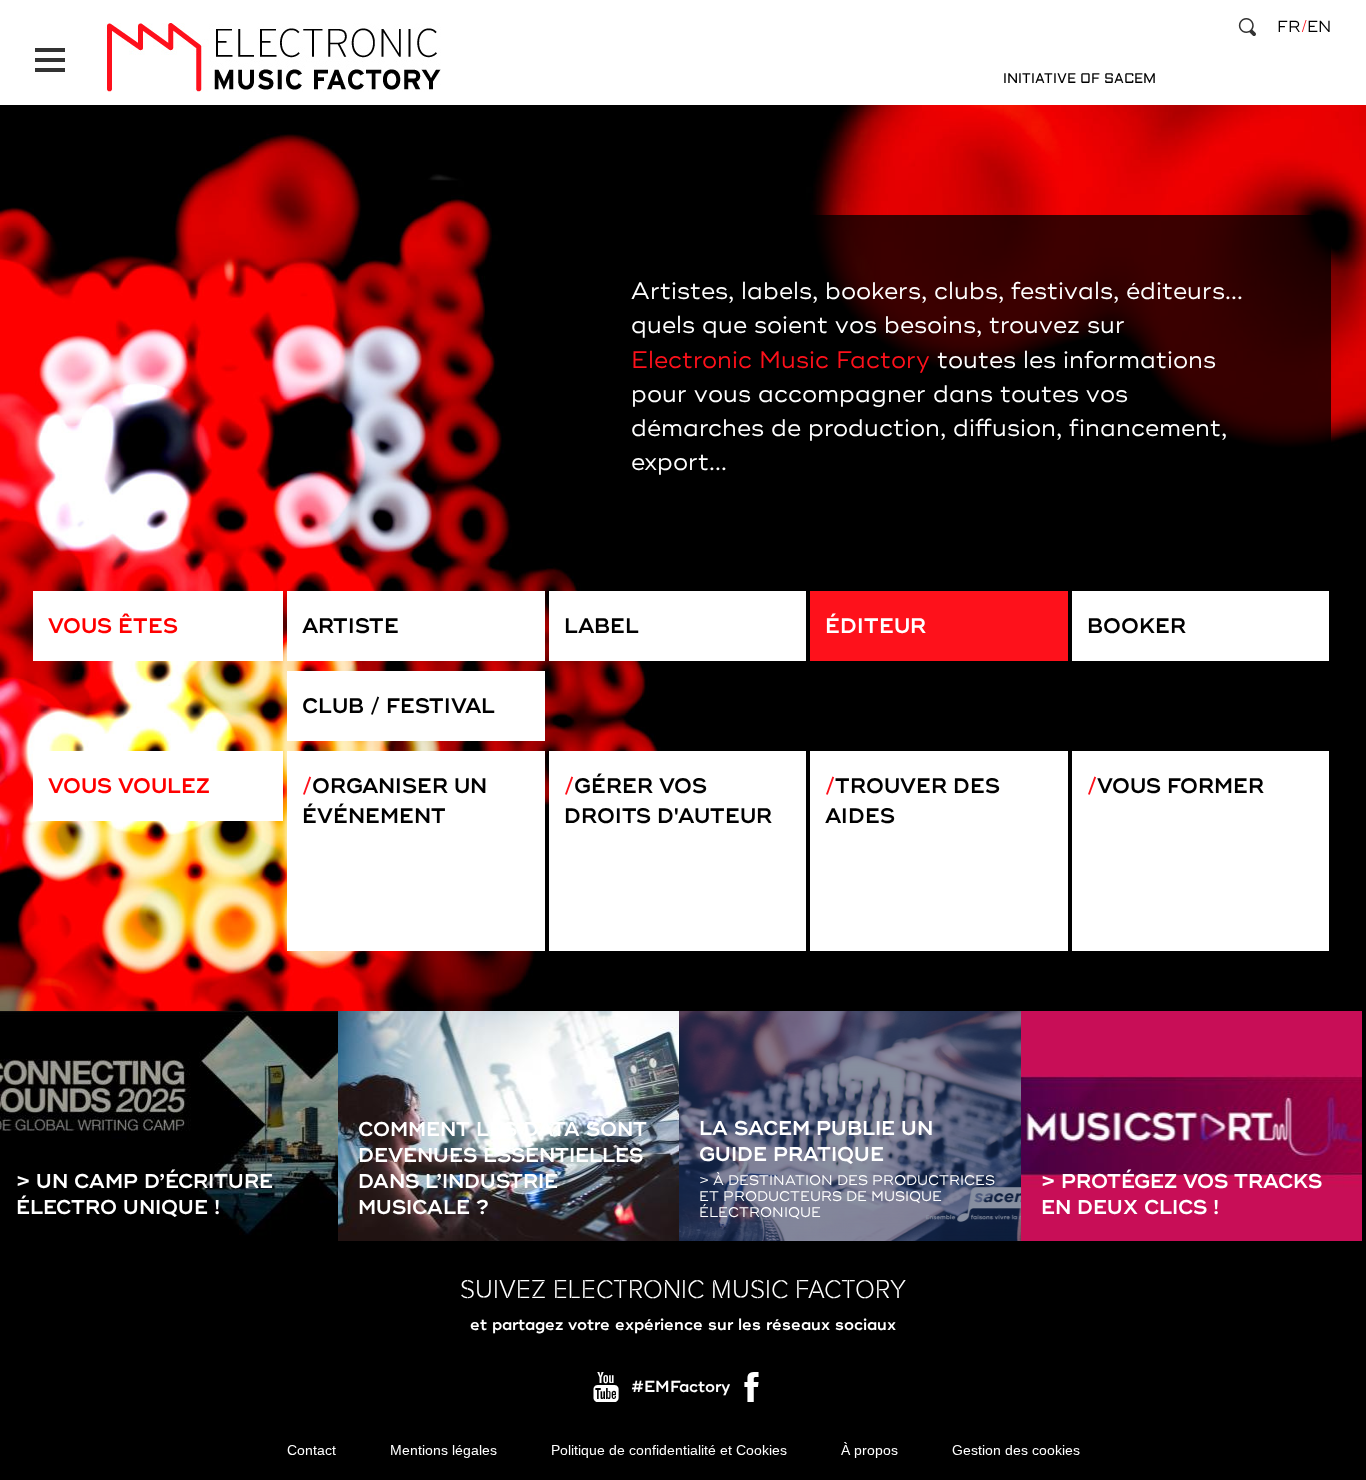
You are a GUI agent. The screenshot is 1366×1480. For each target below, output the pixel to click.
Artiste (350, 626)
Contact (311, 1450)
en (1319, 27)
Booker (1136, 626)
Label (601, 626)
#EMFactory (680, 1387)
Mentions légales (443, 1450)
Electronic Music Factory (780, 360)
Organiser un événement (394, 801)
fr (1288, 27)
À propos (869, 1450)
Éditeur (875, 626)
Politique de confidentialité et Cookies (669, 1450)
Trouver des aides (912, 801)
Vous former (1180, 786)
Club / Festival (398, 706)
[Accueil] (273, 57)
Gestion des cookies (1016, 1450)
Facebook (753, 1392)
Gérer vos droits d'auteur (668, 801)
